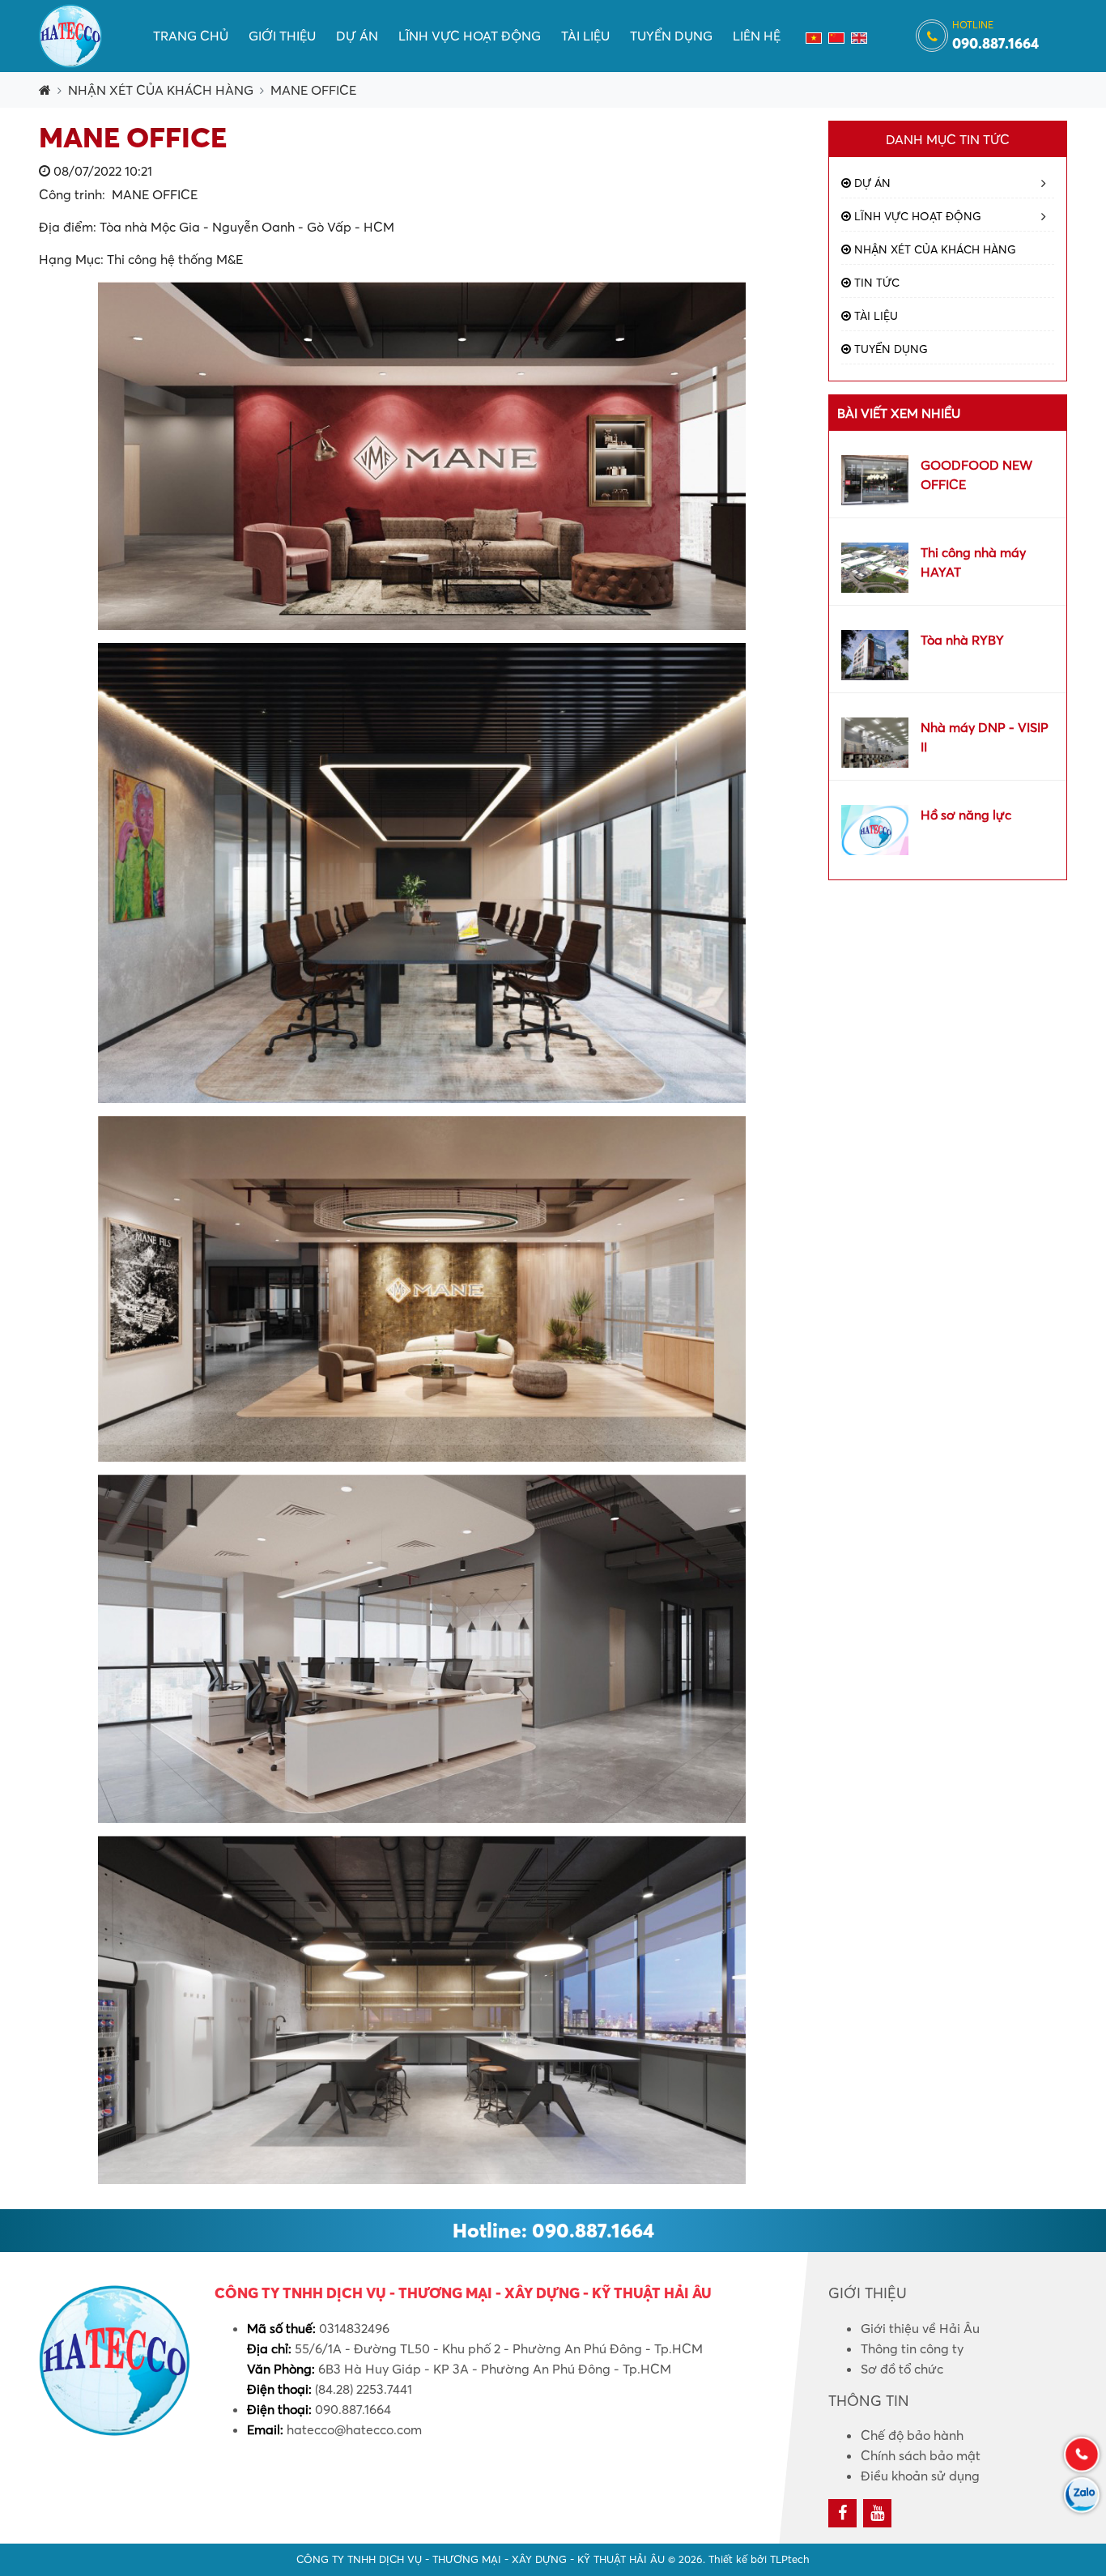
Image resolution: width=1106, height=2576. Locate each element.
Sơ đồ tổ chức (902, 2369)
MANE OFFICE (313, 90)
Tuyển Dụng (671, 36)
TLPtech (790, 2559)
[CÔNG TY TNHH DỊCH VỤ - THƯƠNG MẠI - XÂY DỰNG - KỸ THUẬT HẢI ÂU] (70, 34)
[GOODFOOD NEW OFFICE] (875, 479)
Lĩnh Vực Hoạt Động (470, 36)
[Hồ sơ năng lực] (875, 828)
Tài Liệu (585, 36)
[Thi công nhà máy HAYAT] (875, 566)
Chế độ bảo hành (912, 2435)
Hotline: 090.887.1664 (553, 2230)
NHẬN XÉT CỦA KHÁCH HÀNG (161, 90)
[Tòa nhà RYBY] (875, 654)
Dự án (357, 36)
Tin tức (875, 283)
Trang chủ (191, 36)
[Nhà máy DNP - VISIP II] (875, 741)
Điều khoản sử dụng (920, 2476)
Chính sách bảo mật (921, 2455)
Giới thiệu (282, 36)
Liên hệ (757, 36)
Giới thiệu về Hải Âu (920, 2328)
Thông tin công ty (912, 2348)
